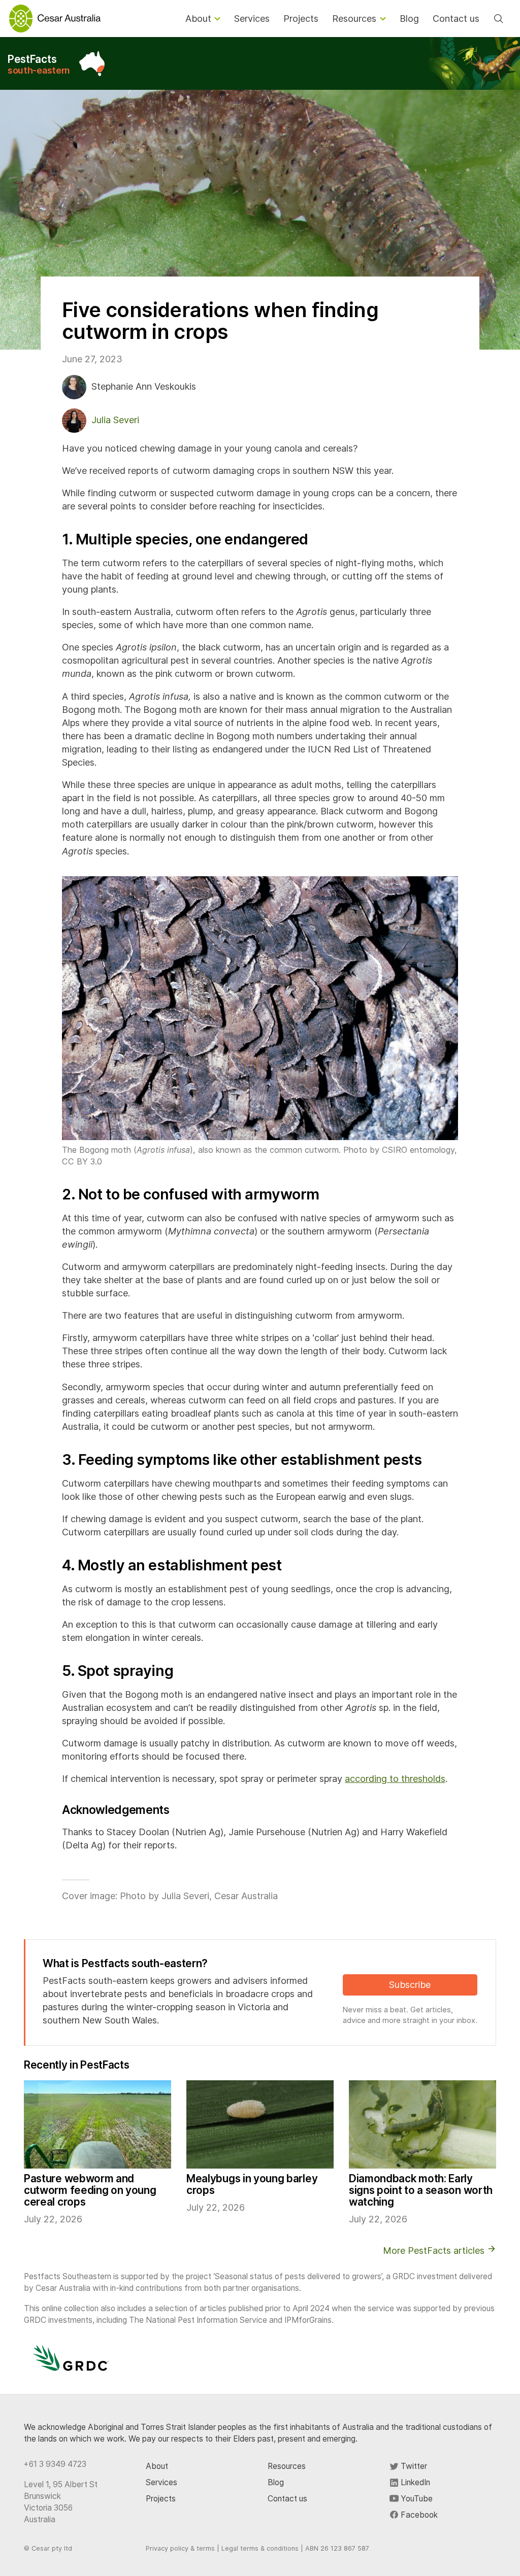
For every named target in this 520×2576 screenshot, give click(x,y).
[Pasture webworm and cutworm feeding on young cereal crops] (97, 2124)
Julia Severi (115, 420)
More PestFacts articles (435, 2251)
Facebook (418, 2515)
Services (161, 2482)
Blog (276, 2482)
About (157, 2466)
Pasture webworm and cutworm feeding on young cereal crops (90, 2190)
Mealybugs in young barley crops (252, 2184)
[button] (260, 1008)
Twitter (413, 2466)
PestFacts (39, 64)
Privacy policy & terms (180, 2548)
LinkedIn (414, 2482)
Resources (287, 2466)
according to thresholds (395, 1779)
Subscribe (410, 1985)
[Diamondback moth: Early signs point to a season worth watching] (422, 2124)
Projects (161, 2499)
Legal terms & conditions (260, 2548)
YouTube (416, 2499)
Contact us (287, 2499)
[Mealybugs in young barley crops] (260, 2124)
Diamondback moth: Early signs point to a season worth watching (421, 2190)
